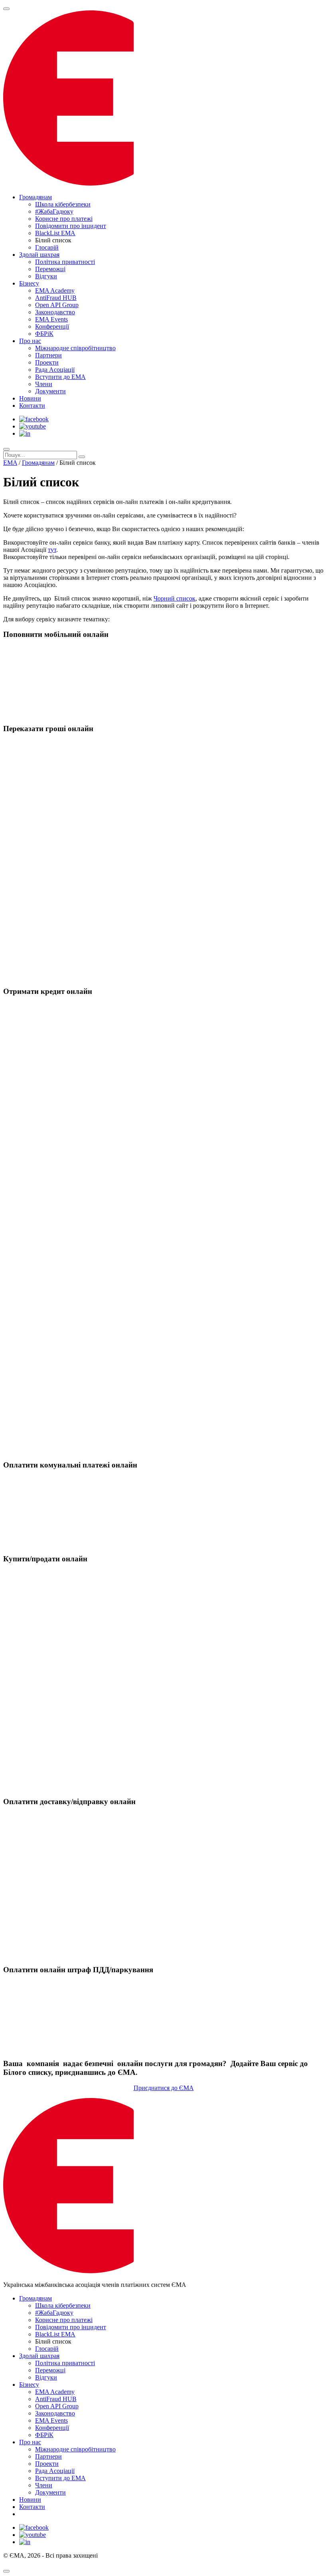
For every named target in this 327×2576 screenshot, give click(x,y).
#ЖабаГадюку (54, 211)
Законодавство (55, 312)
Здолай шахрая (39, 255)
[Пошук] (6, 449)
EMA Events (51, 319)
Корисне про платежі (64, 219)
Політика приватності (65, 262)
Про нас (30, 341)
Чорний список (174, 598)
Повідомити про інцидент (71, 226)
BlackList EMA (55, 233)
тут (52, 550)
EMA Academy (55, 291)
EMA (10, 463)
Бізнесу (29, 283)
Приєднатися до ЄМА (164, 2088)
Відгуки (46, 276)
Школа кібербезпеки (63, 204)
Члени (44, 384)
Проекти (47, 362)
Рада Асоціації (55, 370)
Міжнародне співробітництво (75, 348)
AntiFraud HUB (56, 298)
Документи (50, 391)
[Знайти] (82, 457)
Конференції (52, 326)
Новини (30, 398)
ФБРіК (44, 334)
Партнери (48, 355)
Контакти (32, 406)
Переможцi (50, 269)
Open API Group (57, 305)
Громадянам (35, 197)
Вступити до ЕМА (60, 377)
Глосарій (47, 247)
